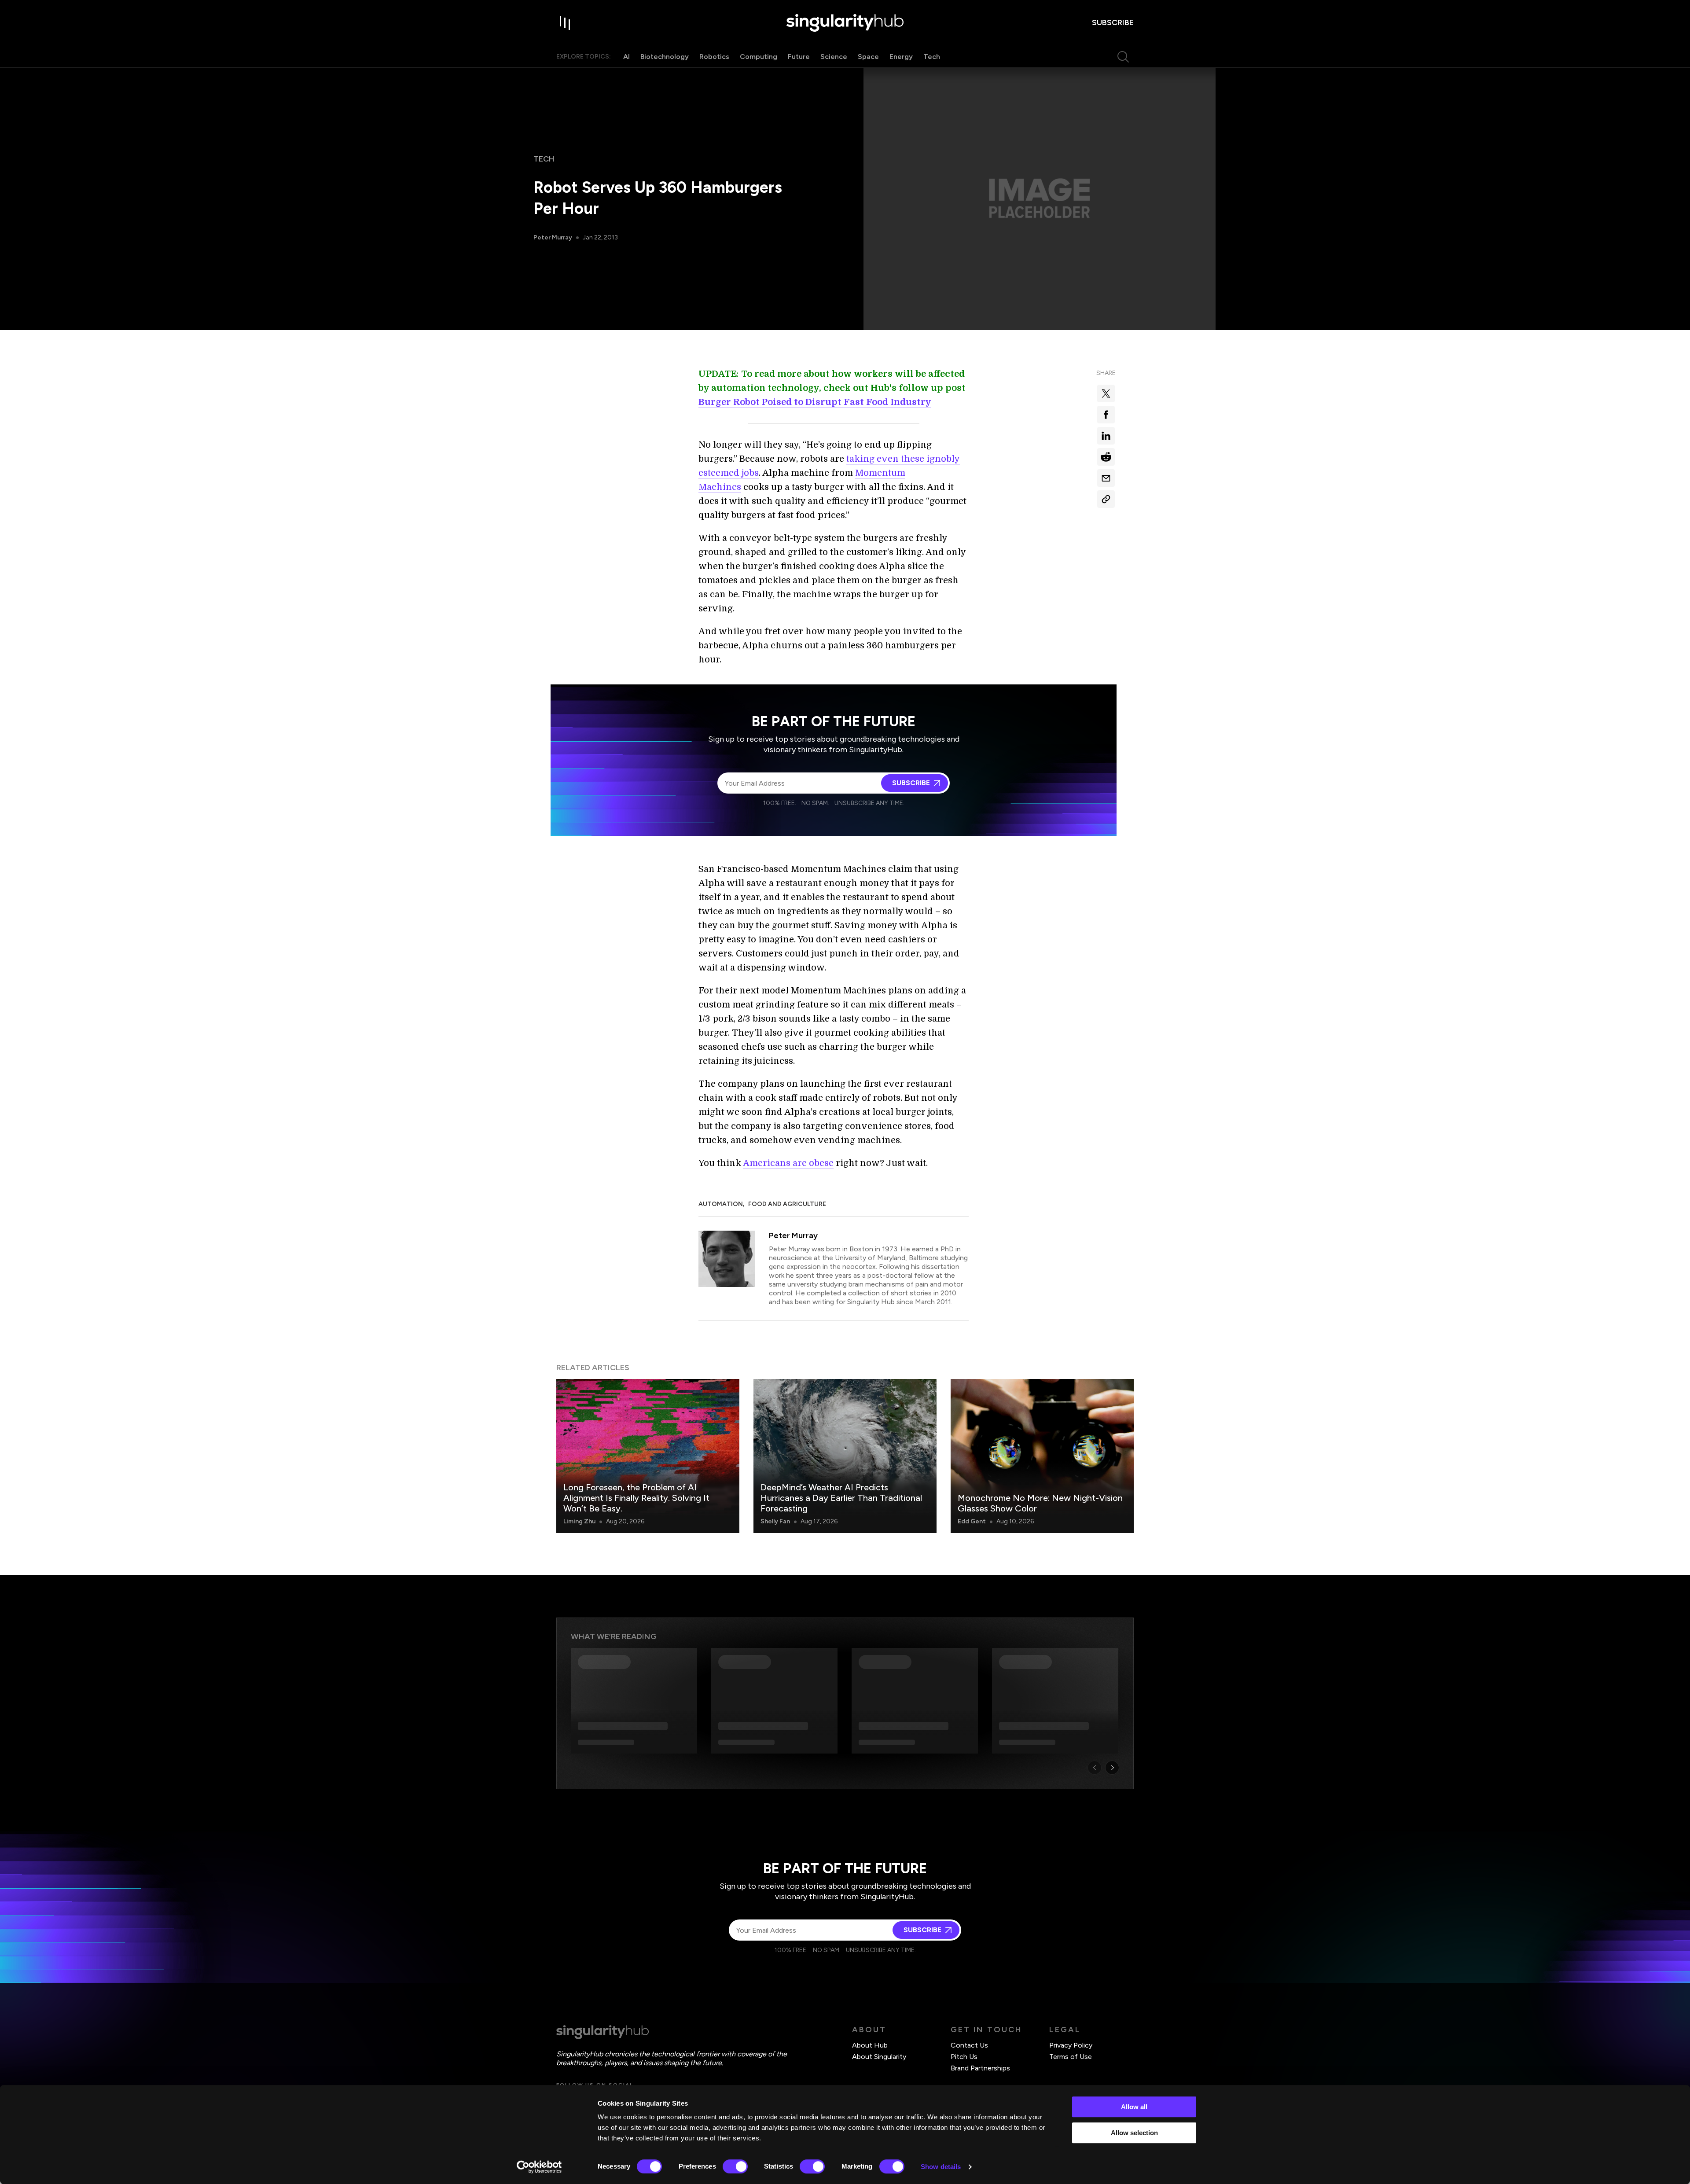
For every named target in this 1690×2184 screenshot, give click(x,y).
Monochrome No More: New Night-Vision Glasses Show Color (1040, 1503)
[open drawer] (565, 23)
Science (834, 57)
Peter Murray (553, 237)
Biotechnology (665, 57)
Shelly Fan (775, 1521)
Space (868, 57)
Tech (932, 57)
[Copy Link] (1106, 499)
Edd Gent (972, 1521)
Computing (759, 57)
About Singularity (879, 2057)
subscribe (1113, 22)
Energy (901, 57)
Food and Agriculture (787, 1204)
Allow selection (1134, 2133)
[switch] (735, 2166)
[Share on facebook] (1106, 415)
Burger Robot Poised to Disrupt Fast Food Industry (815, 402)
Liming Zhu (579, 1521)
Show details (941, 2167)
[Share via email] (1106, 478)
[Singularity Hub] (845, 23)
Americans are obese (788, 1163)
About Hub (870, 2045)
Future (799, 57)
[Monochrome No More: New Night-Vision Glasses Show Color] (1042, 1456)
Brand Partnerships (980, 2068)
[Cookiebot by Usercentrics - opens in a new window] (539, 2167)
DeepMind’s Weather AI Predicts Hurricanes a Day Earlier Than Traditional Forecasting (841, 1498)
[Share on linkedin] (1106, 436)
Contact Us (969, 2045)
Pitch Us (964, 2057)
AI (626, 57)
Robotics (714, 57)
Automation (721, 1204)
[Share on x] (1106, 393)
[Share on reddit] (1106, 457)
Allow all (1134, 2107)
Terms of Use (1071, 2057)
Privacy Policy (1071, 2045)
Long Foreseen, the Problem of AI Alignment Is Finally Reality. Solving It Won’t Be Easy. (636, 1498)
